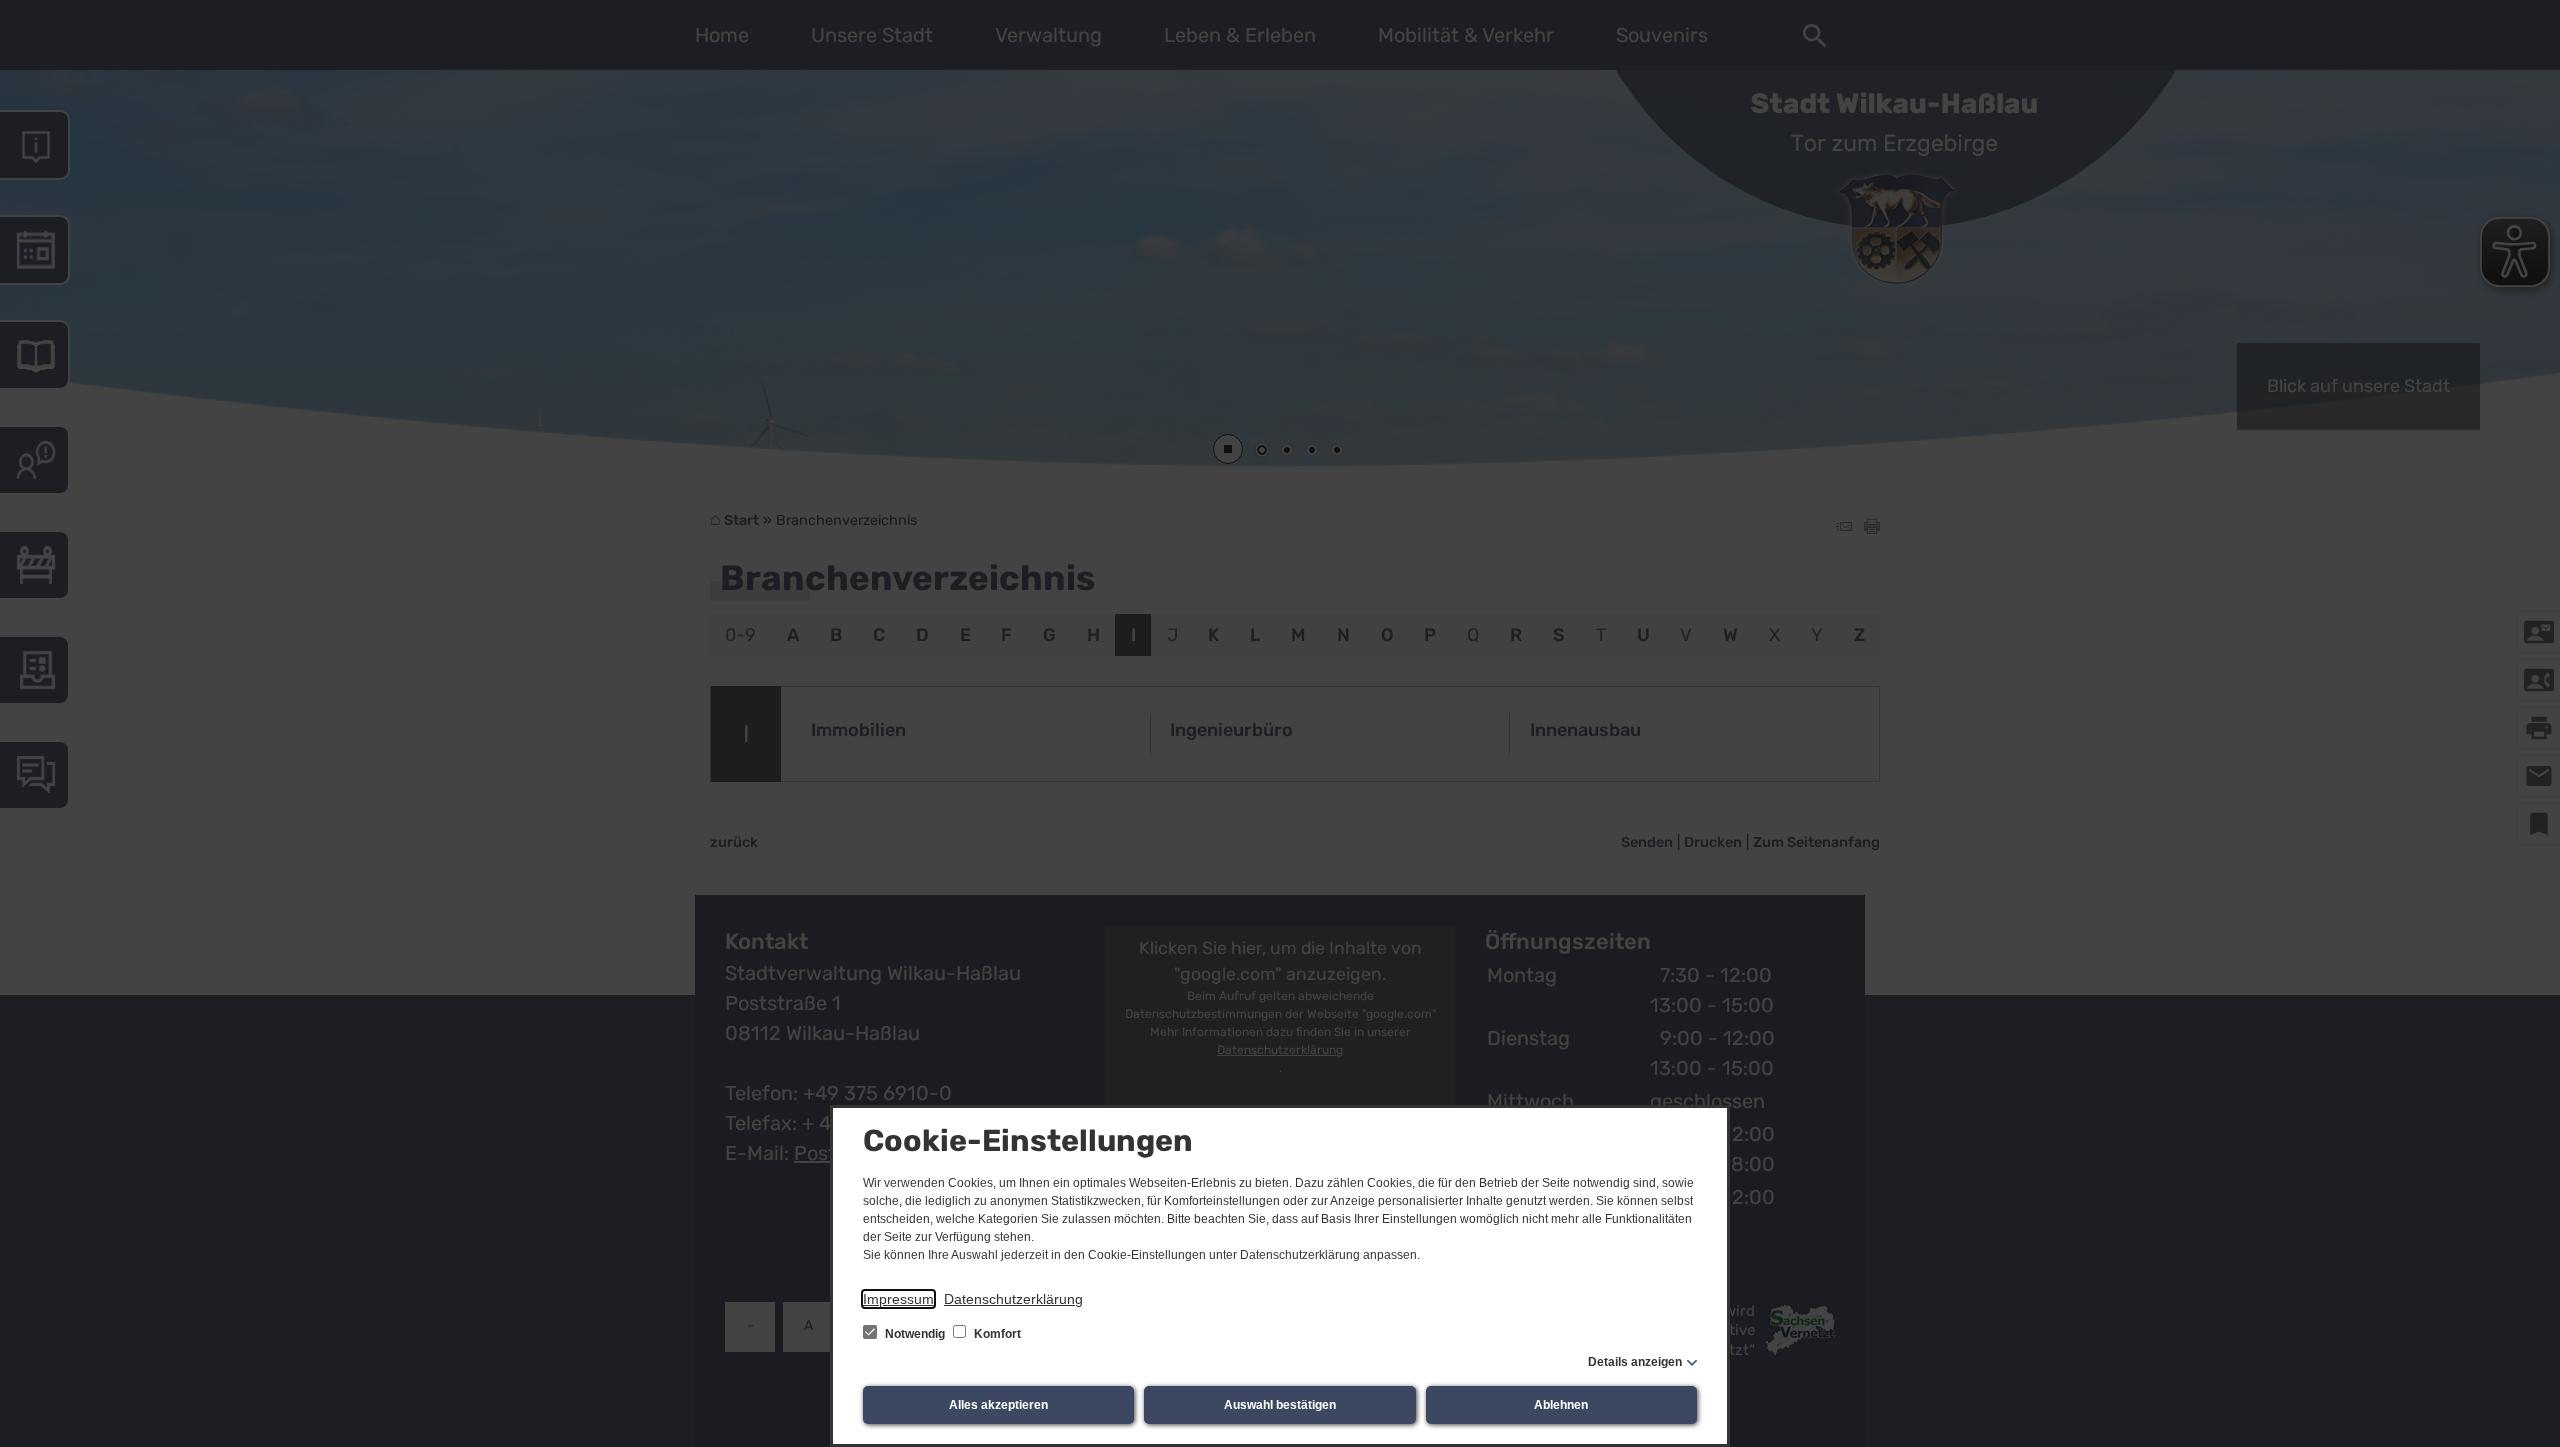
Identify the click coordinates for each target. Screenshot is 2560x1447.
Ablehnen (1561, 1405)
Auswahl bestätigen (1280, 1405)
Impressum (898, 1299)
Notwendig (915, 1334)
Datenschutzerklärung (1013, 1299)
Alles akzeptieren (998, 1405)
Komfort (996, 1334)
